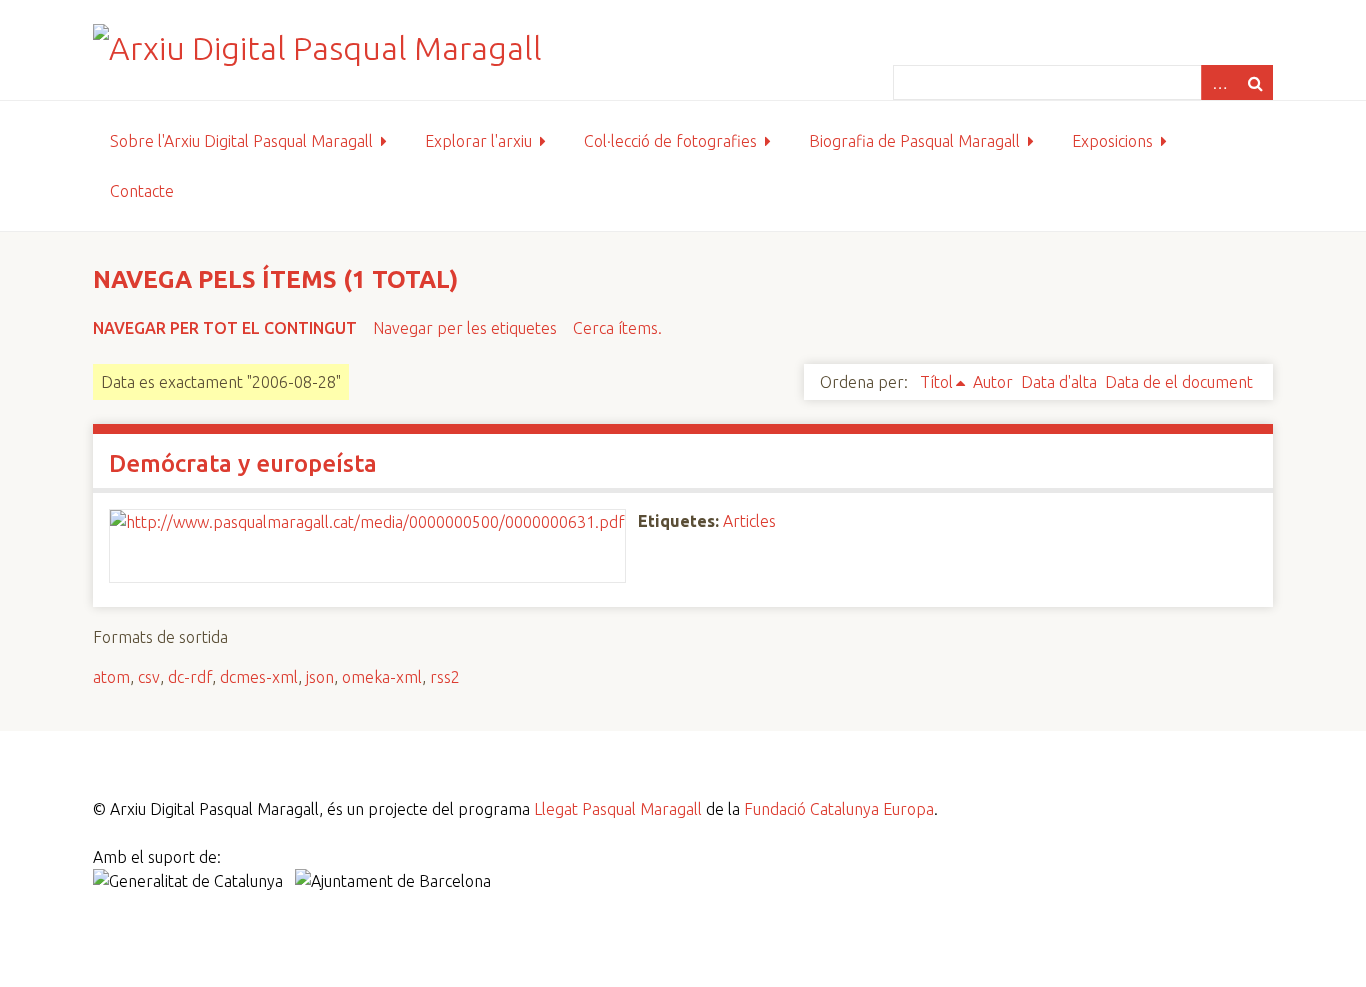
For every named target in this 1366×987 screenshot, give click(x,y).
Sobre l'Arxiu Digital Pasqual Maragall (241, 141)
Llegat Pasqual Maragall (618, 809)
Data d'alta (1059, 382)
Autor (993, 382)
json (320, 677)
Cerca (1255, 82)
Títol (936, 382)
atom (111, 677)
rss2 (445, 677)
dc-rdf (190, 677)
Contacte (142, 191)
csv (149, 677)
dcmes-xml (259, 677)
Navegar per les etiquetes (465, 328)
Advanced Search (1219, 82)
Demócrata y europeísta (243, 463)
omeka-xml (382, 677)
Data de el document (1179, 382)
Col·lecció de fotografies (670, 141)
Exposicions (1112, 141)
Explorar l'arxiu (478, 141)
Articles (749, 521)
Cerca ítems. (617, 328)
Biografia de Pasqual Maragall (914, 141)
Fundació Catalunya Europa (839, 809)
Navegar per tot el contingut (225, 328)
